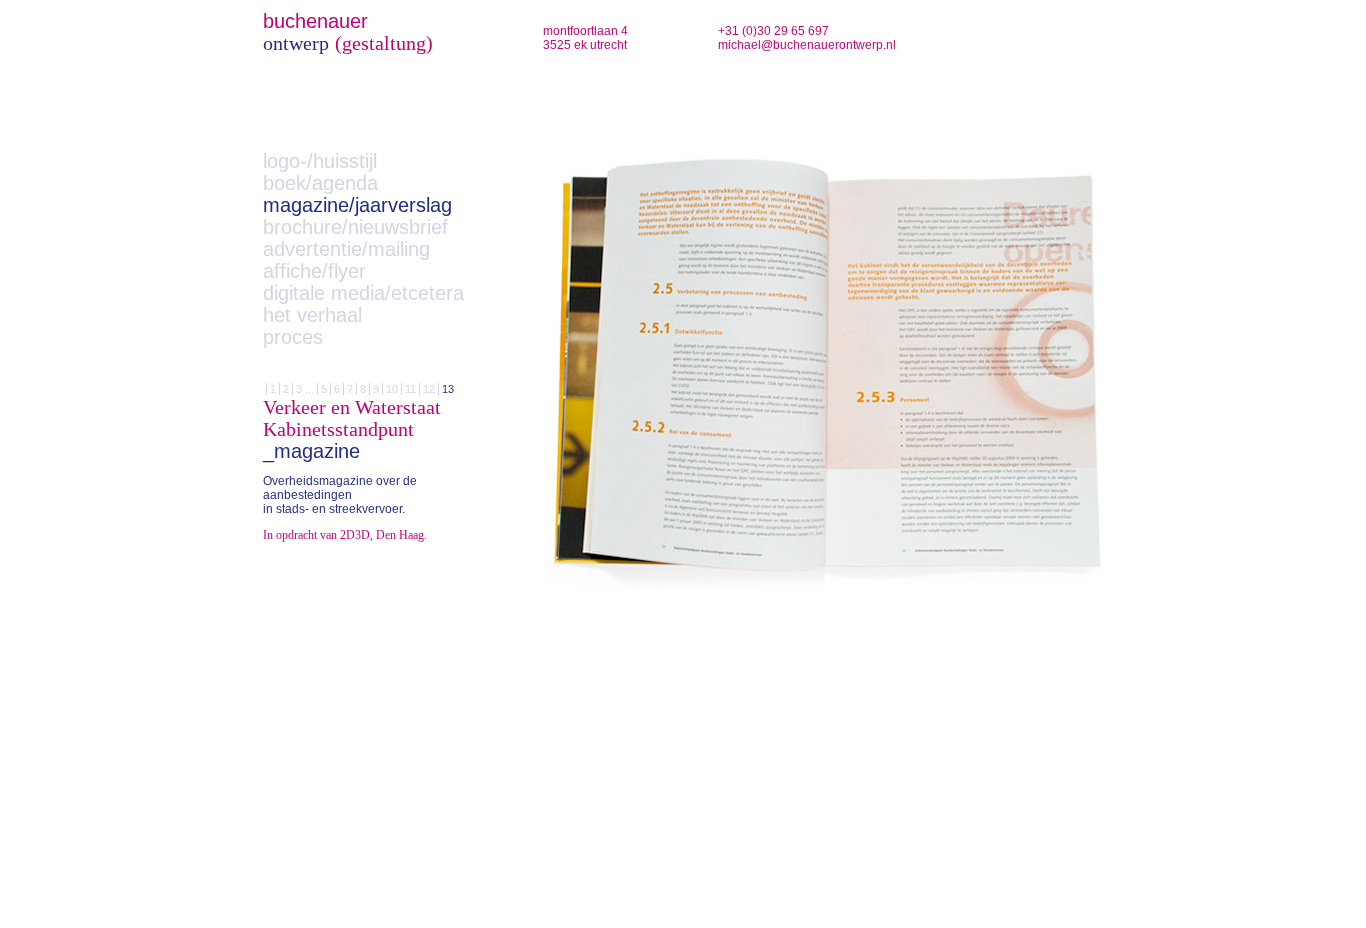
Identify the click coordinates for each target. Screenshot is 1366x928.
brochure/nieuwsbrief (355, 227)
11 (410, 389)
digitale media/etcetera (363, 293)
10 (392, 389)
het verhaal (312, 315)
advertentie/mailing (346, 249)
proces (293, 337)
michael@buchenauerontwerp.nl (807, 45)
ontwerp (296, 43)
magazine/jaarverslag (357, 205)
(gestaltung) (384, 43)
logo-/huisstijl (320, 161)
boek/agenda (320, 183)
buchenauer (315, 21)
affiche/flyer (314, 271)
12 (429, 389)
